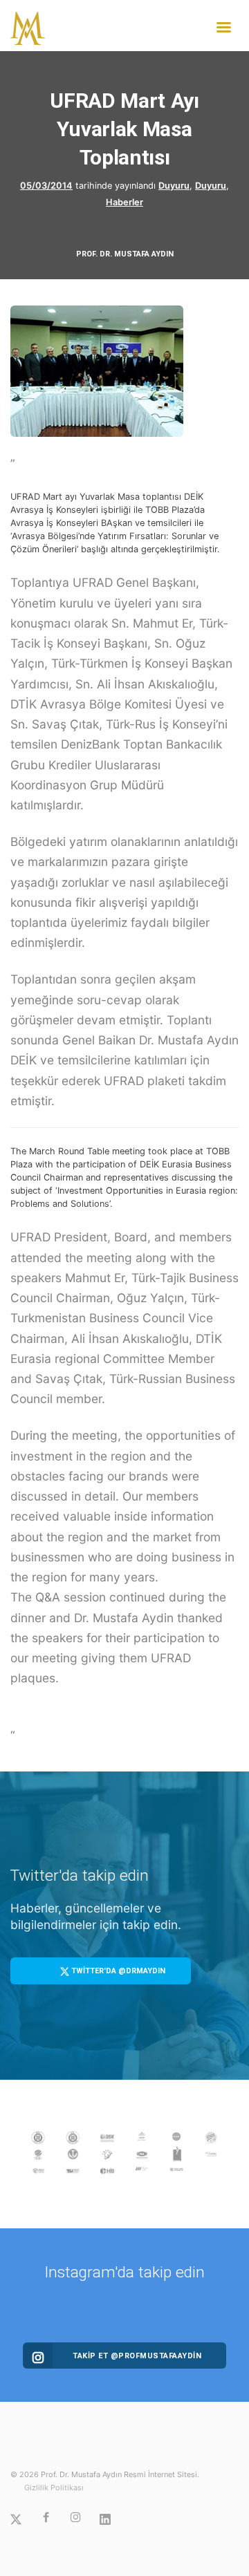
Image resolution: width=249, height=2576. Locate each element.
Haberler (124, 202)
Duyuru (174, 186)
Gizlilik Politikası (54, 2488)
